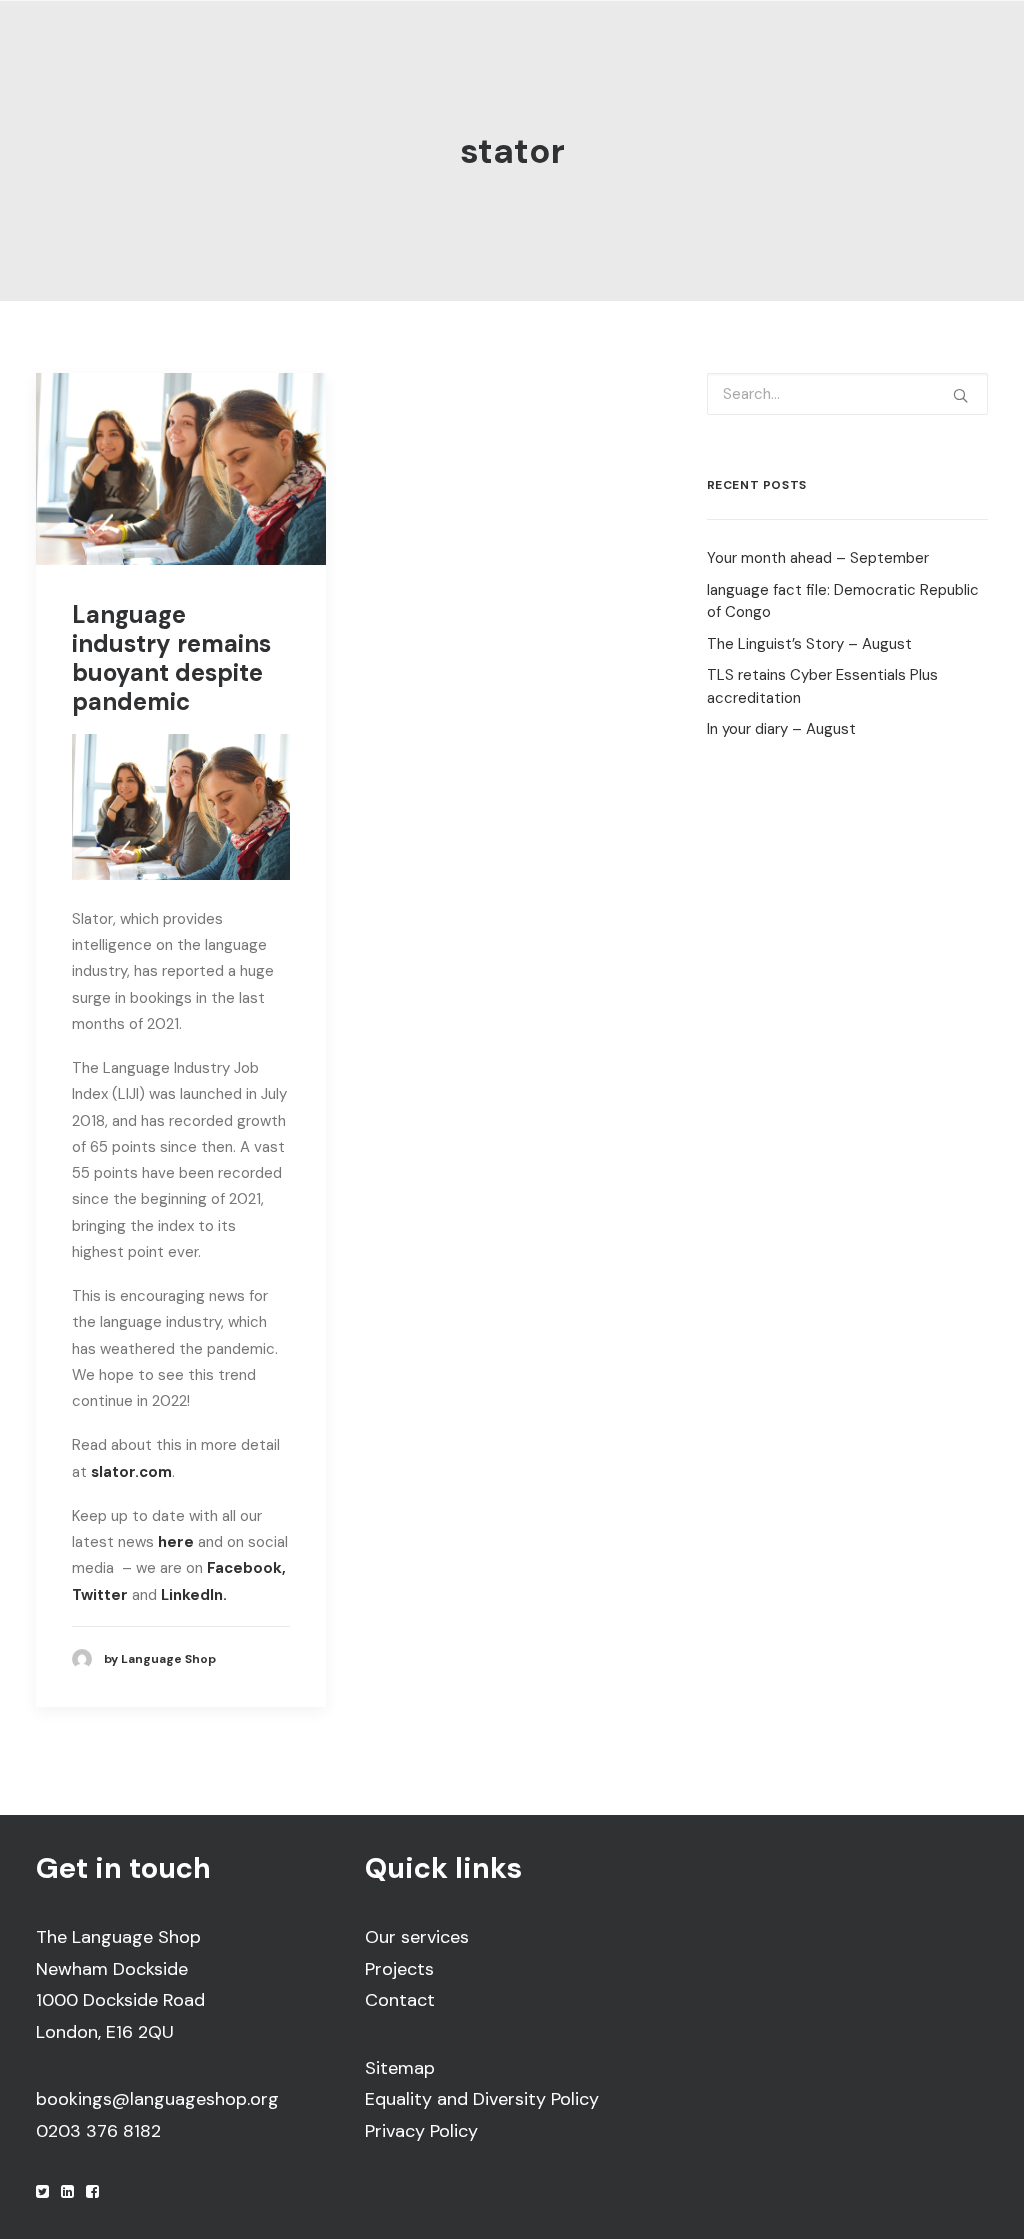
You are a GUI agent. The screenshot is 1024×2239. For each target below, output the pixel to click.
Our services (417, 1937)
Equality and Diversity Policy (482, 2099)
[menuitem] (245, 62)
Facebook (244, 1568)
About (229, 61)
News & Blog (784, 61)
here (176, 1542)
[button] (181, 469)
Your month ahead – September (818, 558)
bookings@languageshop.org (157, 2099)
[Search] (847, 394)
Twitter (100, 1595)
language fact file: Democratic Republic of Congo (843, 601)
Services (336, 61)
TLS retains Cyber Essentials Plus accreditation (822, 686)
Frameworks (562, 61)
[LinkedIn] (67, 2193)
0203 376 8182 (98, 2131)
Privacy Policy (421, 2131)
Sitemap (400, 2068)
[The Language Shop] (77, 62)
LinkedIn (898, 61)
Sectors (451, 61)
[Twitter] (42, 2193)
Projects (399, 1969)
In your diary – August (781, 729)
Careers (672, 61)
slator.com (131, 1472)
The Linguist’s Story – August (809, 644)
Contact (400, 2000)
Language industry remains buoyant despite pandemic (171, 657)
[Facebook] (92, 2193)
